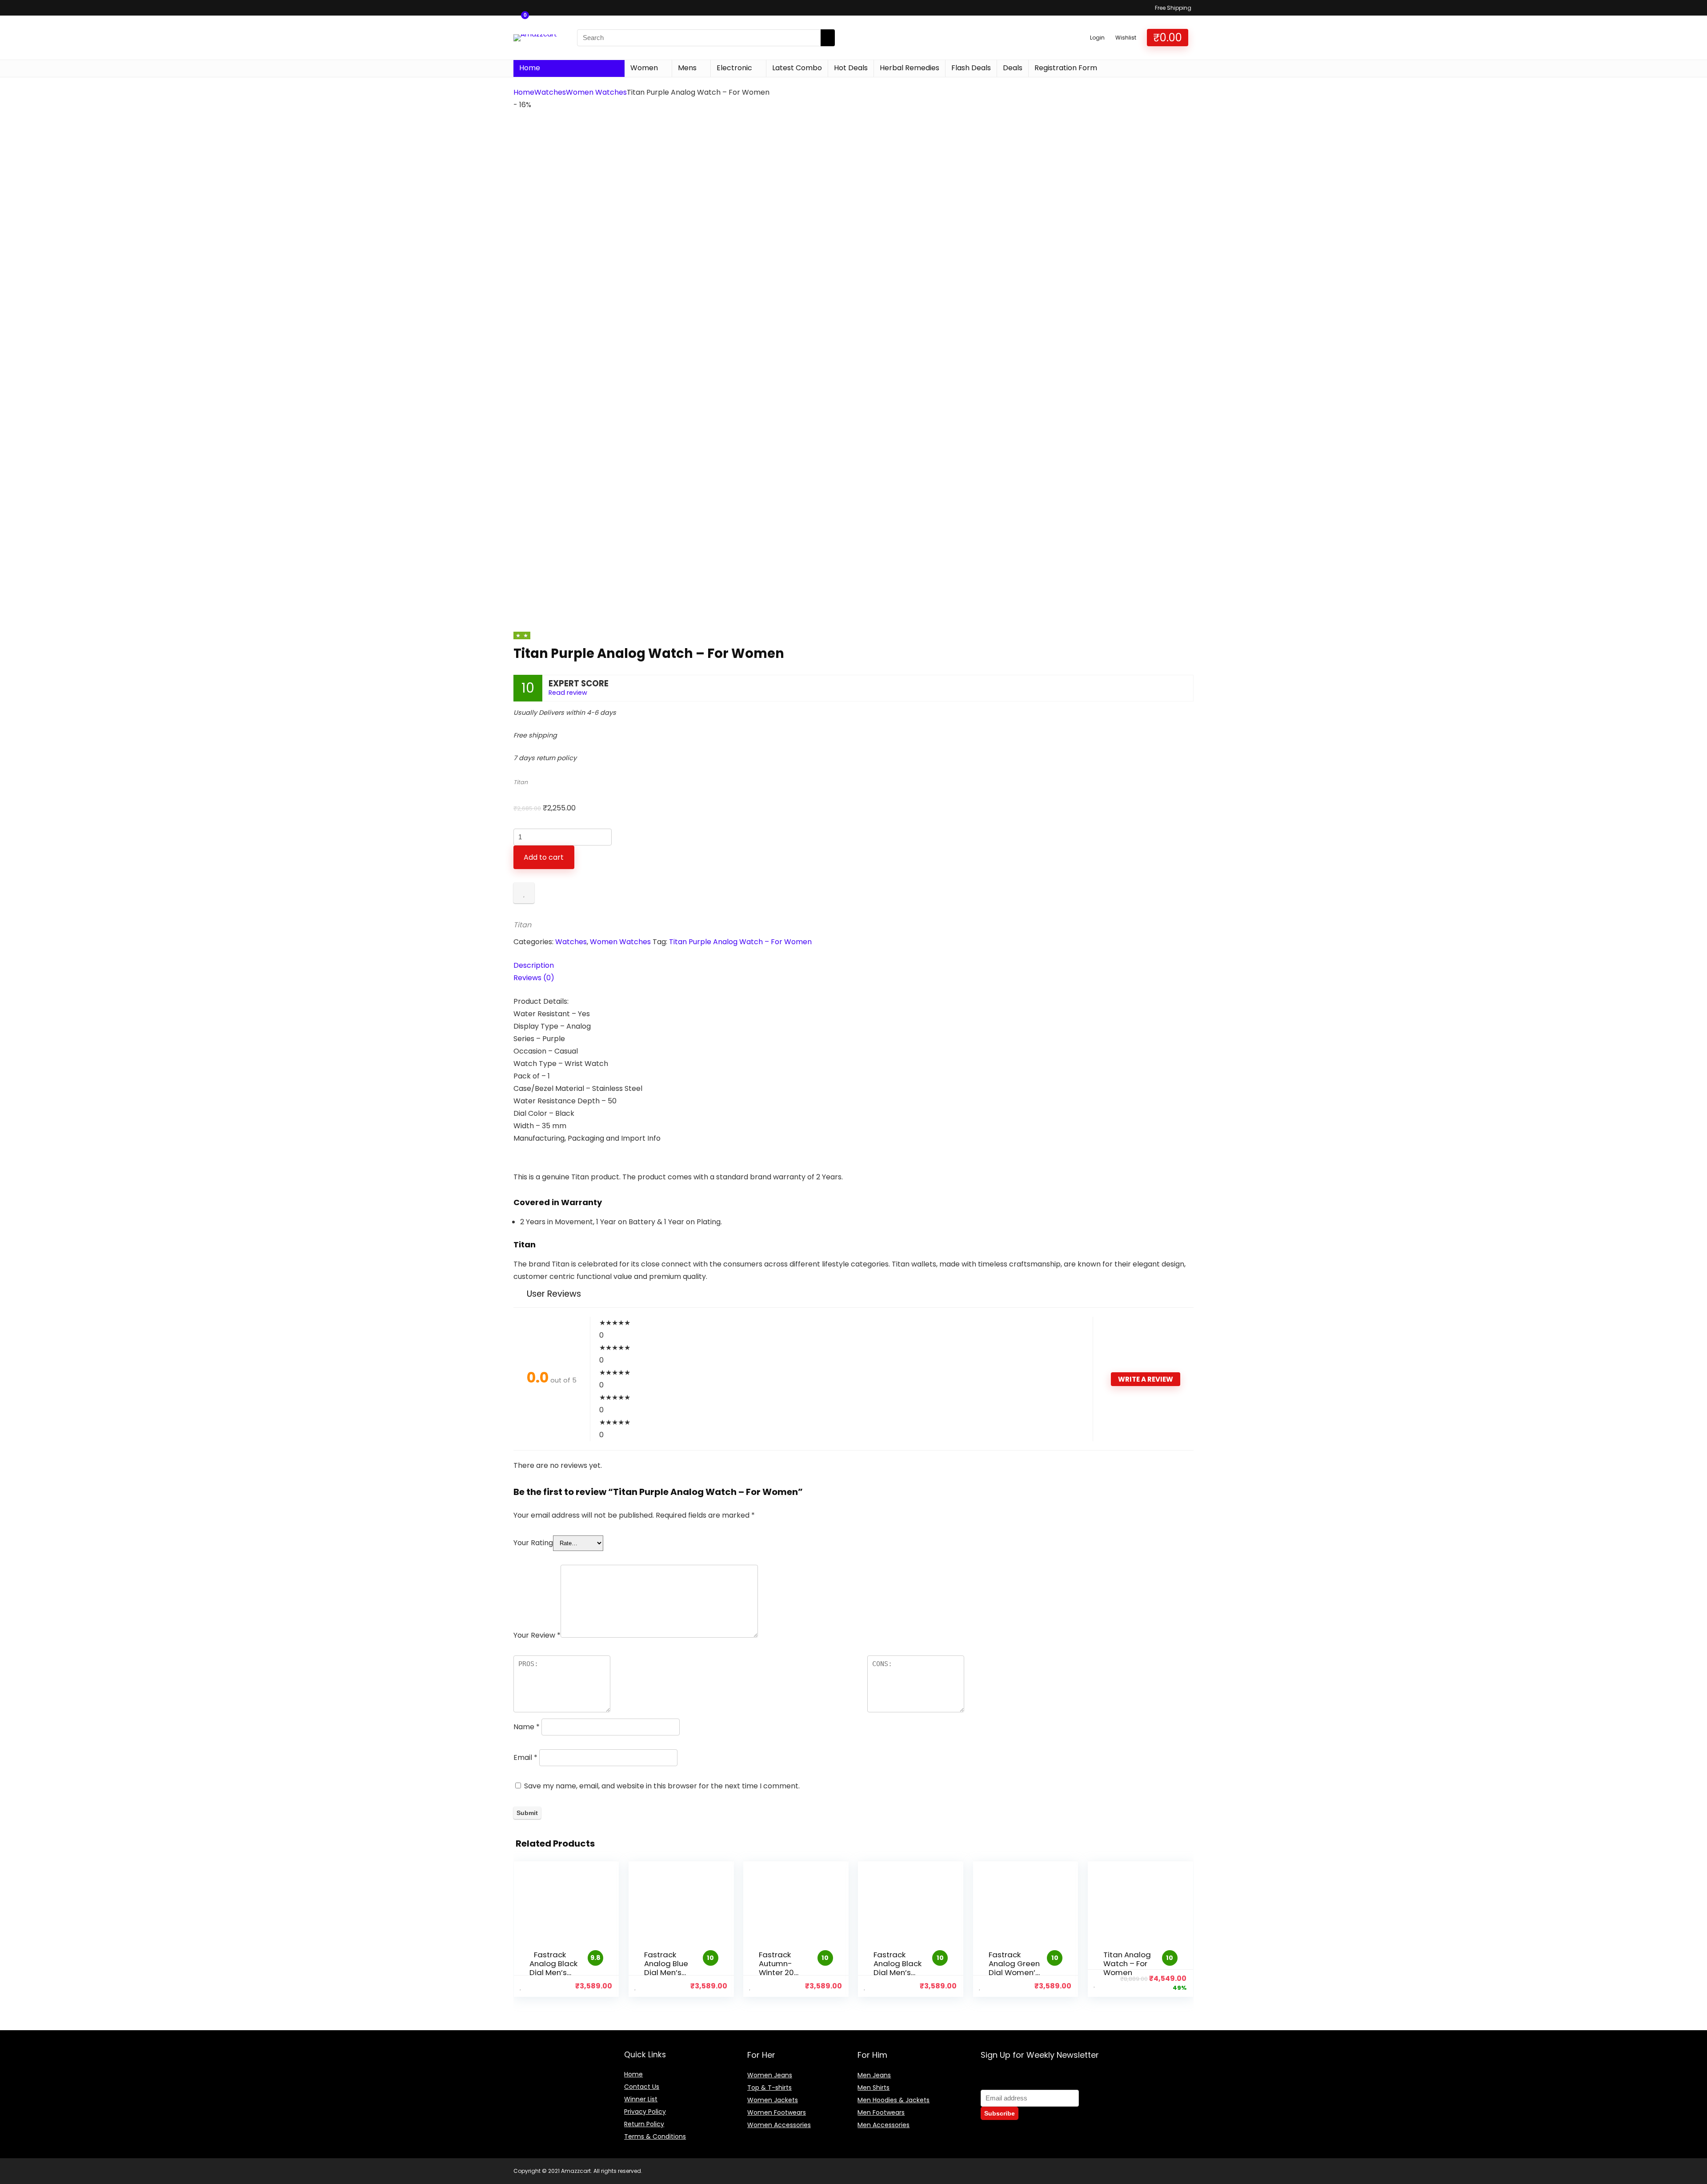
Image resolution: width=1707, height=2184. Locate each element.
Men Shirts (874, 2088)
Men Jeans (874, 2075)
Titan (521, 782)
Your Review (537, 1635)
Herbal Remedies (910, 68)
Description (534, 965)
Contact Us (642, 2087)
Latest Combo (797, 68)
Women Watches (596, 92)
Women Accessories (779, 2125)
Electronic (734, 68)
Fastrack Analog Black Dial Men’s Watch (553, 1968)
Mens (687, 68)
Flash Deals (971, 68)
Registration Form (1066, 68)
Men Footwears (881, 2112)
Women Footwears (777, 2112)
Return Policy (644, 2124)
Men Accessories (884, 2125)
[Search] (828, 38)
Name (527, 1727)
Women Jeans (770, 2075)
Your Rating (533, 1543)
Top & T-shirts (769, 2088)
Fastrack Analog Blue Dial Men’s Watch (666, 1968)
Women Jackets (773, 2100)
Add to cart (544, 857)
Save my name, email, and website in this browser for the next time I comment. (662, 1786)
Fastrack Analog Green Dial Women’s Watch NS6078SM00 (1014, 1972)
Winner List (641, 2099)
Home (530, 68)
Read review (568, 693)
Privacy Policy (645, 2112)
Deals (1013, 68)
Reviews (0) (534, 978)
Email (525, 1757)
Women (644, 68)
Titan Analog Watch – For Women (1127, 1964)
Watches (550, 92)
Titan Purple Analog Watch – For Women (740, 942)
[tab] (853, 966)
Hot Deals (851, 68)
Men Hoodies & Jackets (894, 2100)
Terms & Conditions (655, 2136)
